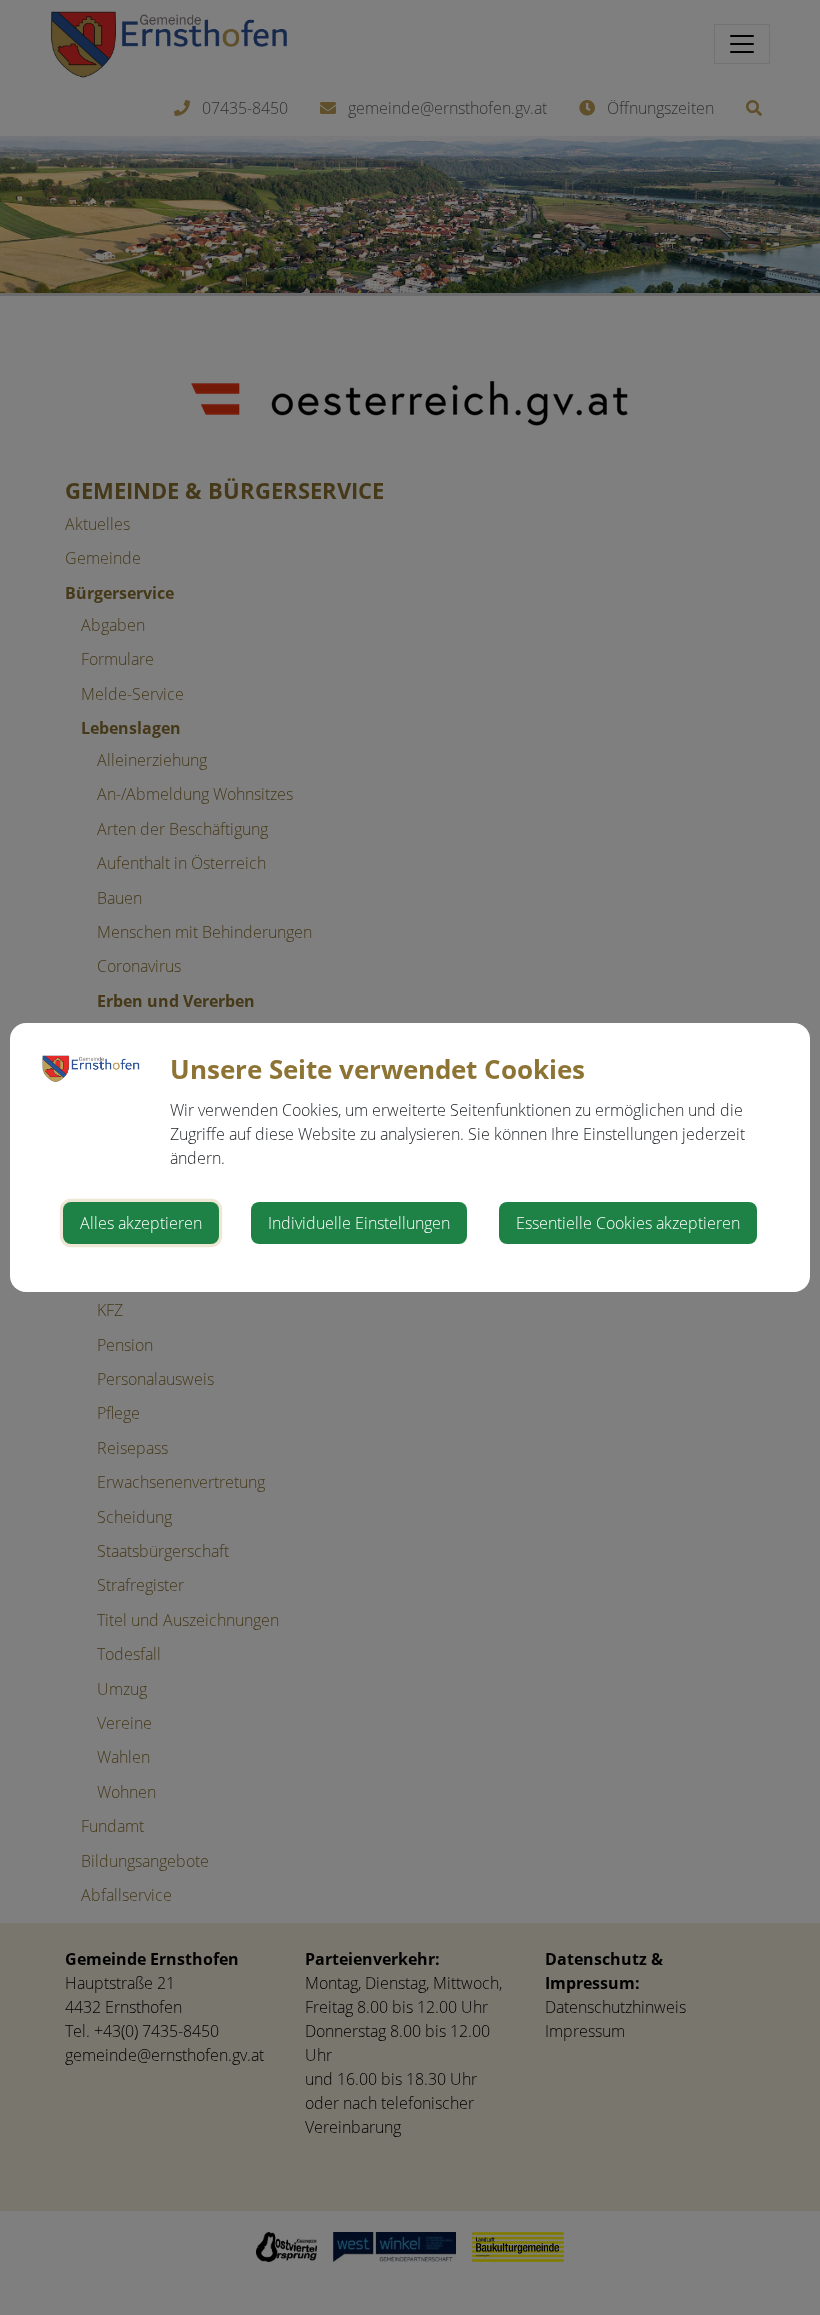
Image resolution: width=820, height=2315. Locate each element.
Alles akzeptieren (141, 1223)
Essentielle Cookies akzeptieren (628, 1223)
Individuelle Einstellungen (359, 1223)
